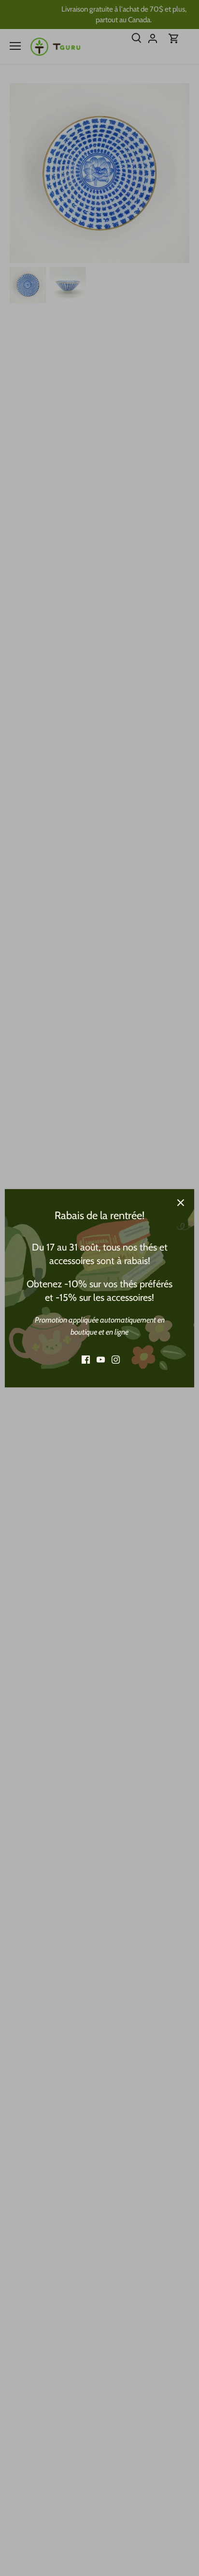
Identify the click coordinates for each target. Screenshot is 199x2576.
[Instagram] (116, 1360)
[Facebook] (86, 1360)
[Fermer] (181, 1203)
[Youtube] (101, 1360)
